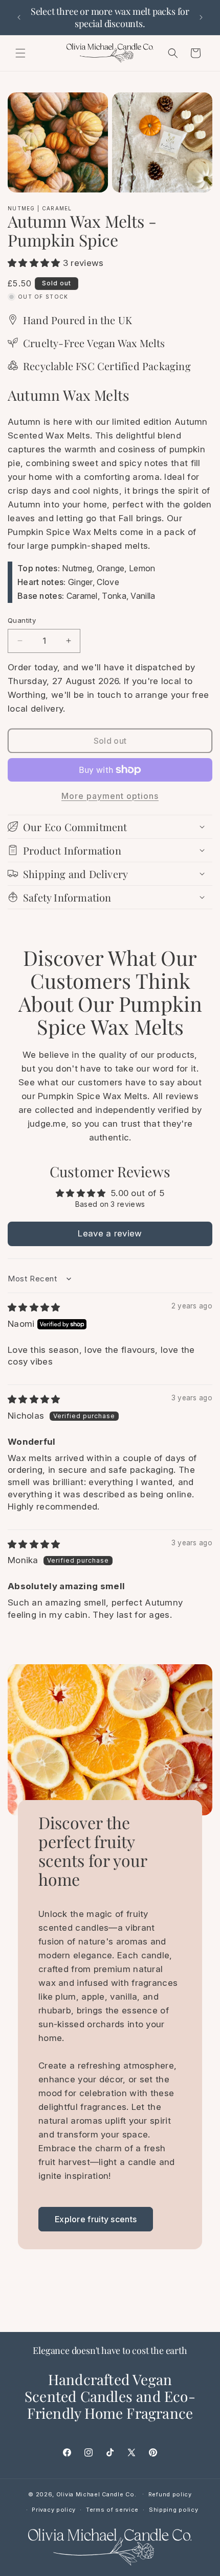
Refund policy (170, 2494)
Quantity (22, 620)
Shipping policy (174, 2510)
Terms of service (112, 2510)
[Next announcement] (201, 17)
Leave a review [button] (110, 1233)
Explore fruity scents (96, 2219)
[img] (34, 1307)
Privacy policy (54, 2510)
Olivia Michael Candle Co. (96, 2494)
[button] (20, 53)
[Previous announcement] (19, 17)
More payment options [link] (110, 796)
